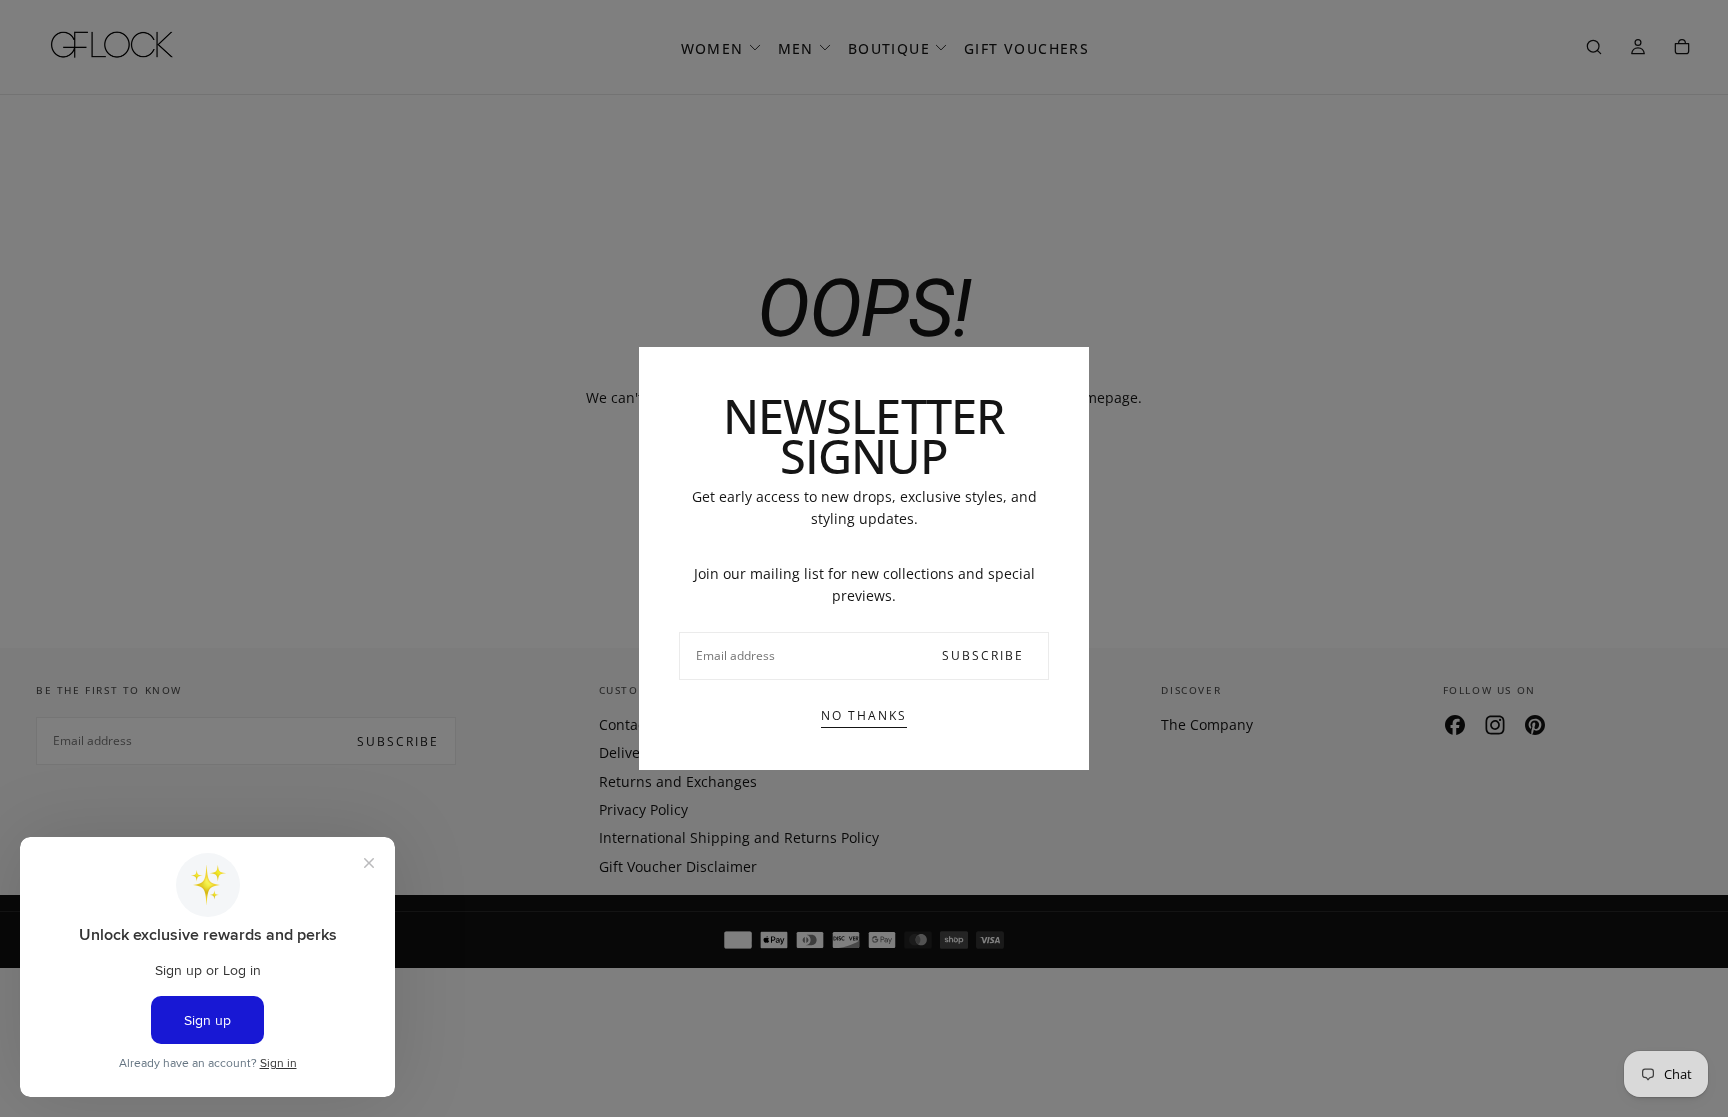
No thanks (864, 715)
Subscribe (983, 655)
